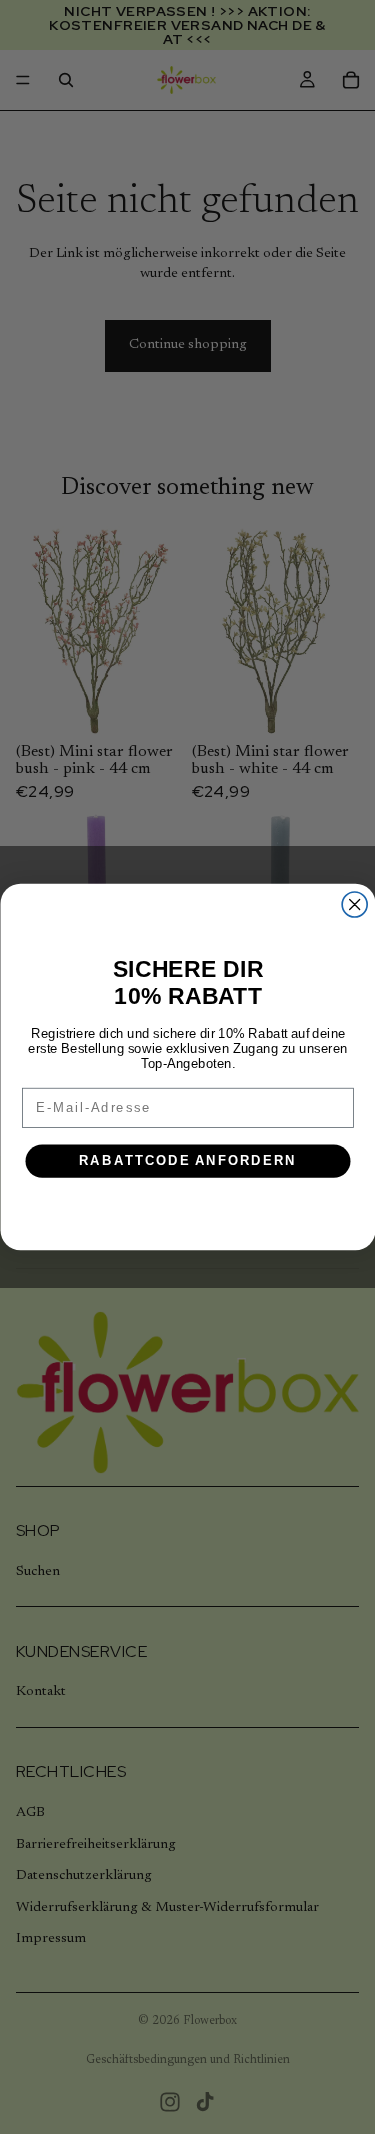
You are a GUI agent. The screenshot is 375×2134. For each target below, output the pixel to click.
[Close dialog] (354, 904)
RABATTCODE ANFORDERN (187, 1161)
